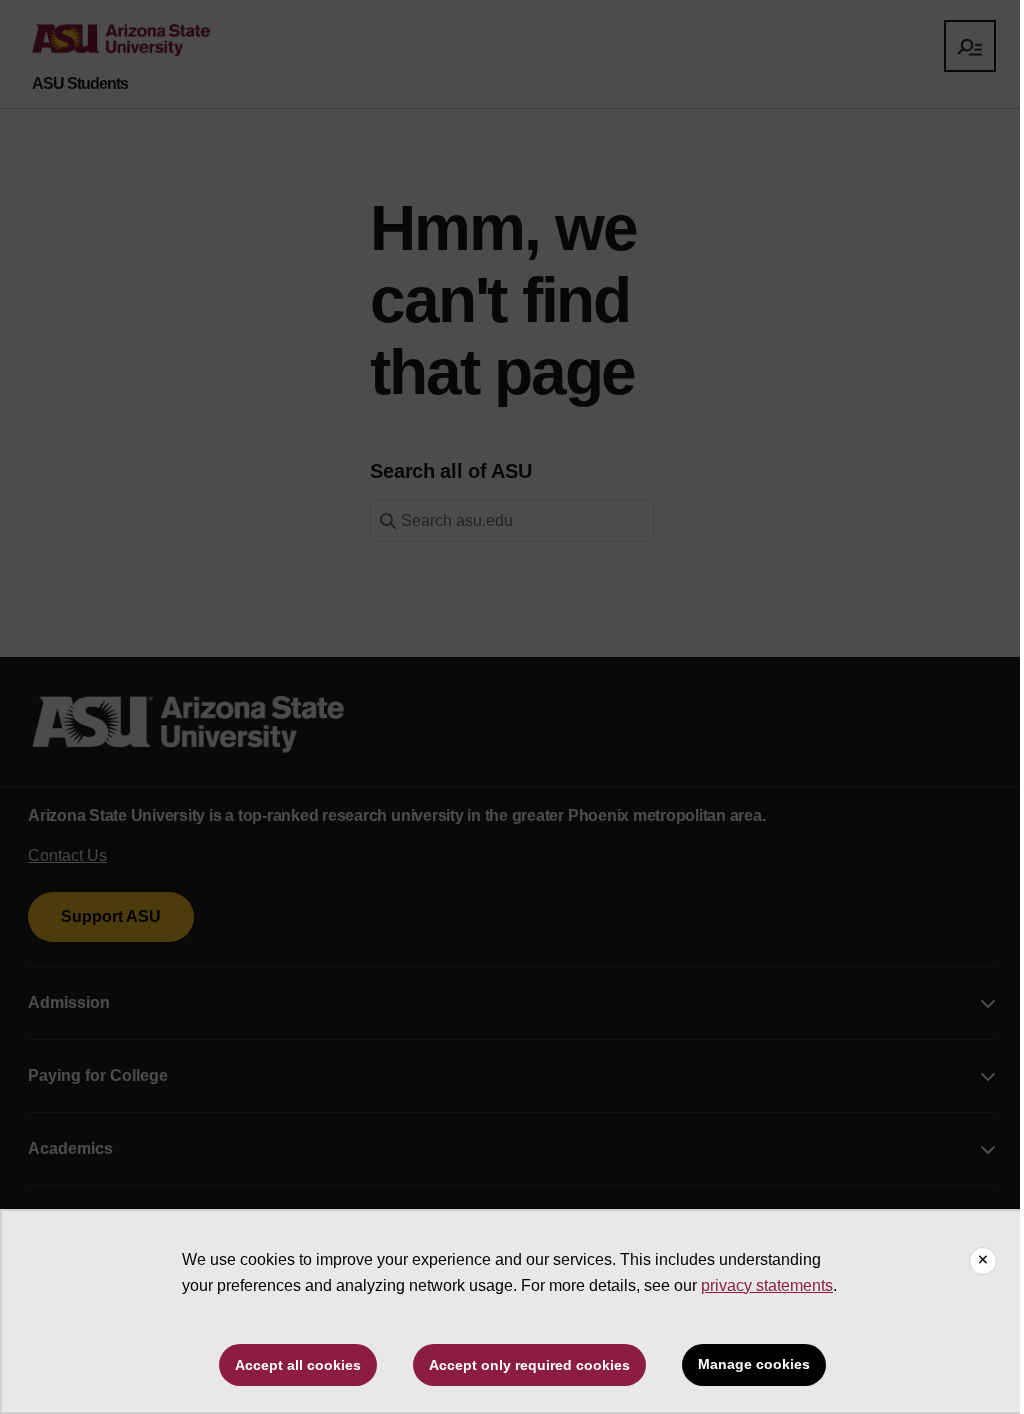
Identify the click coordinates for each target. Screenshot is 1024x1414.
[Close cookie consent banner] (983, 1261)
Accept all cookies (298, 1365)
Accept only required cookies (529, 1365)
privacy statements (767, 1285)
